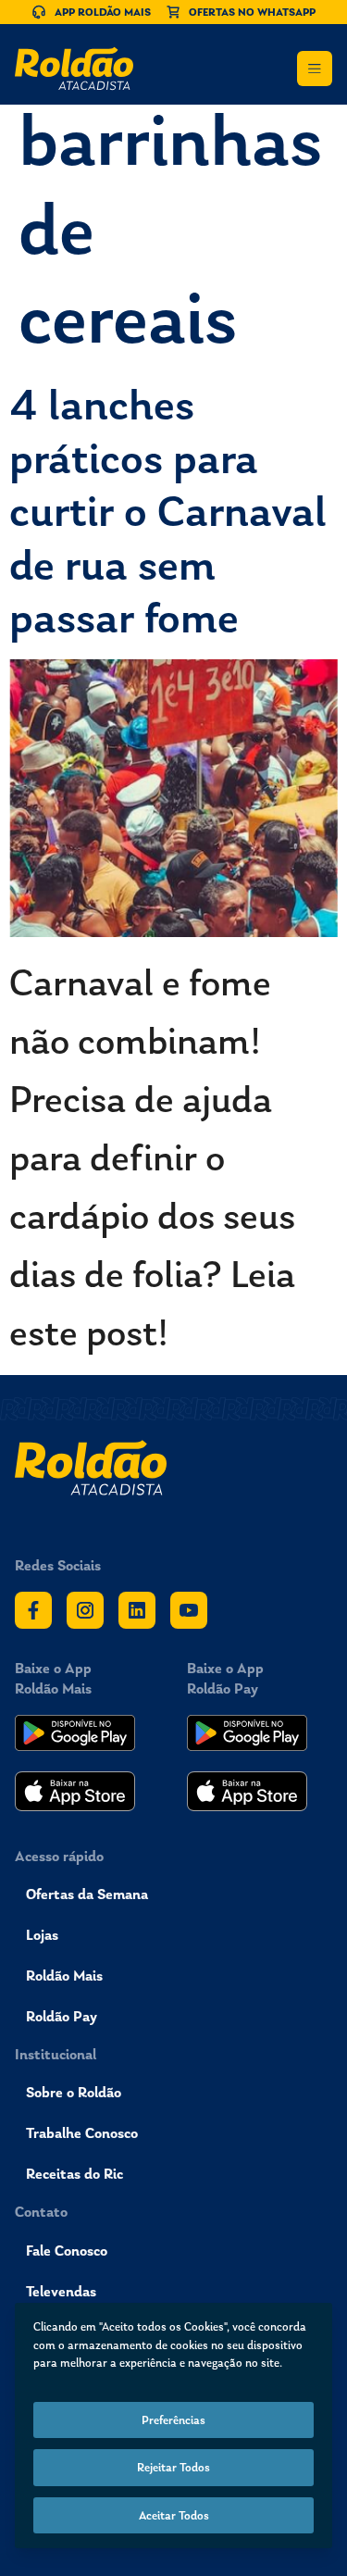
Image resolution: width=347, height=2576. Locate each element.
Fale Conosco (67, 2251)
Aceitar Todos (174, 2515)
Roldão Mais (64, 1976)
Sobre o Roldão (74, 2092)
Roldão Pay (62, 2016)
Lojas (42, 1935)
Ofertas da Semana (87, 1894)
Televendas (61, 2291)
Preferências (173, 2420)
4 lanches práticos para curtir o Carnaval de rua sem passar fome (168, 511)
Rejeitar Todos (173, 2467)
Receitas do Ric (74, 2174)
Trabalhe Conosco (82, 2133)
